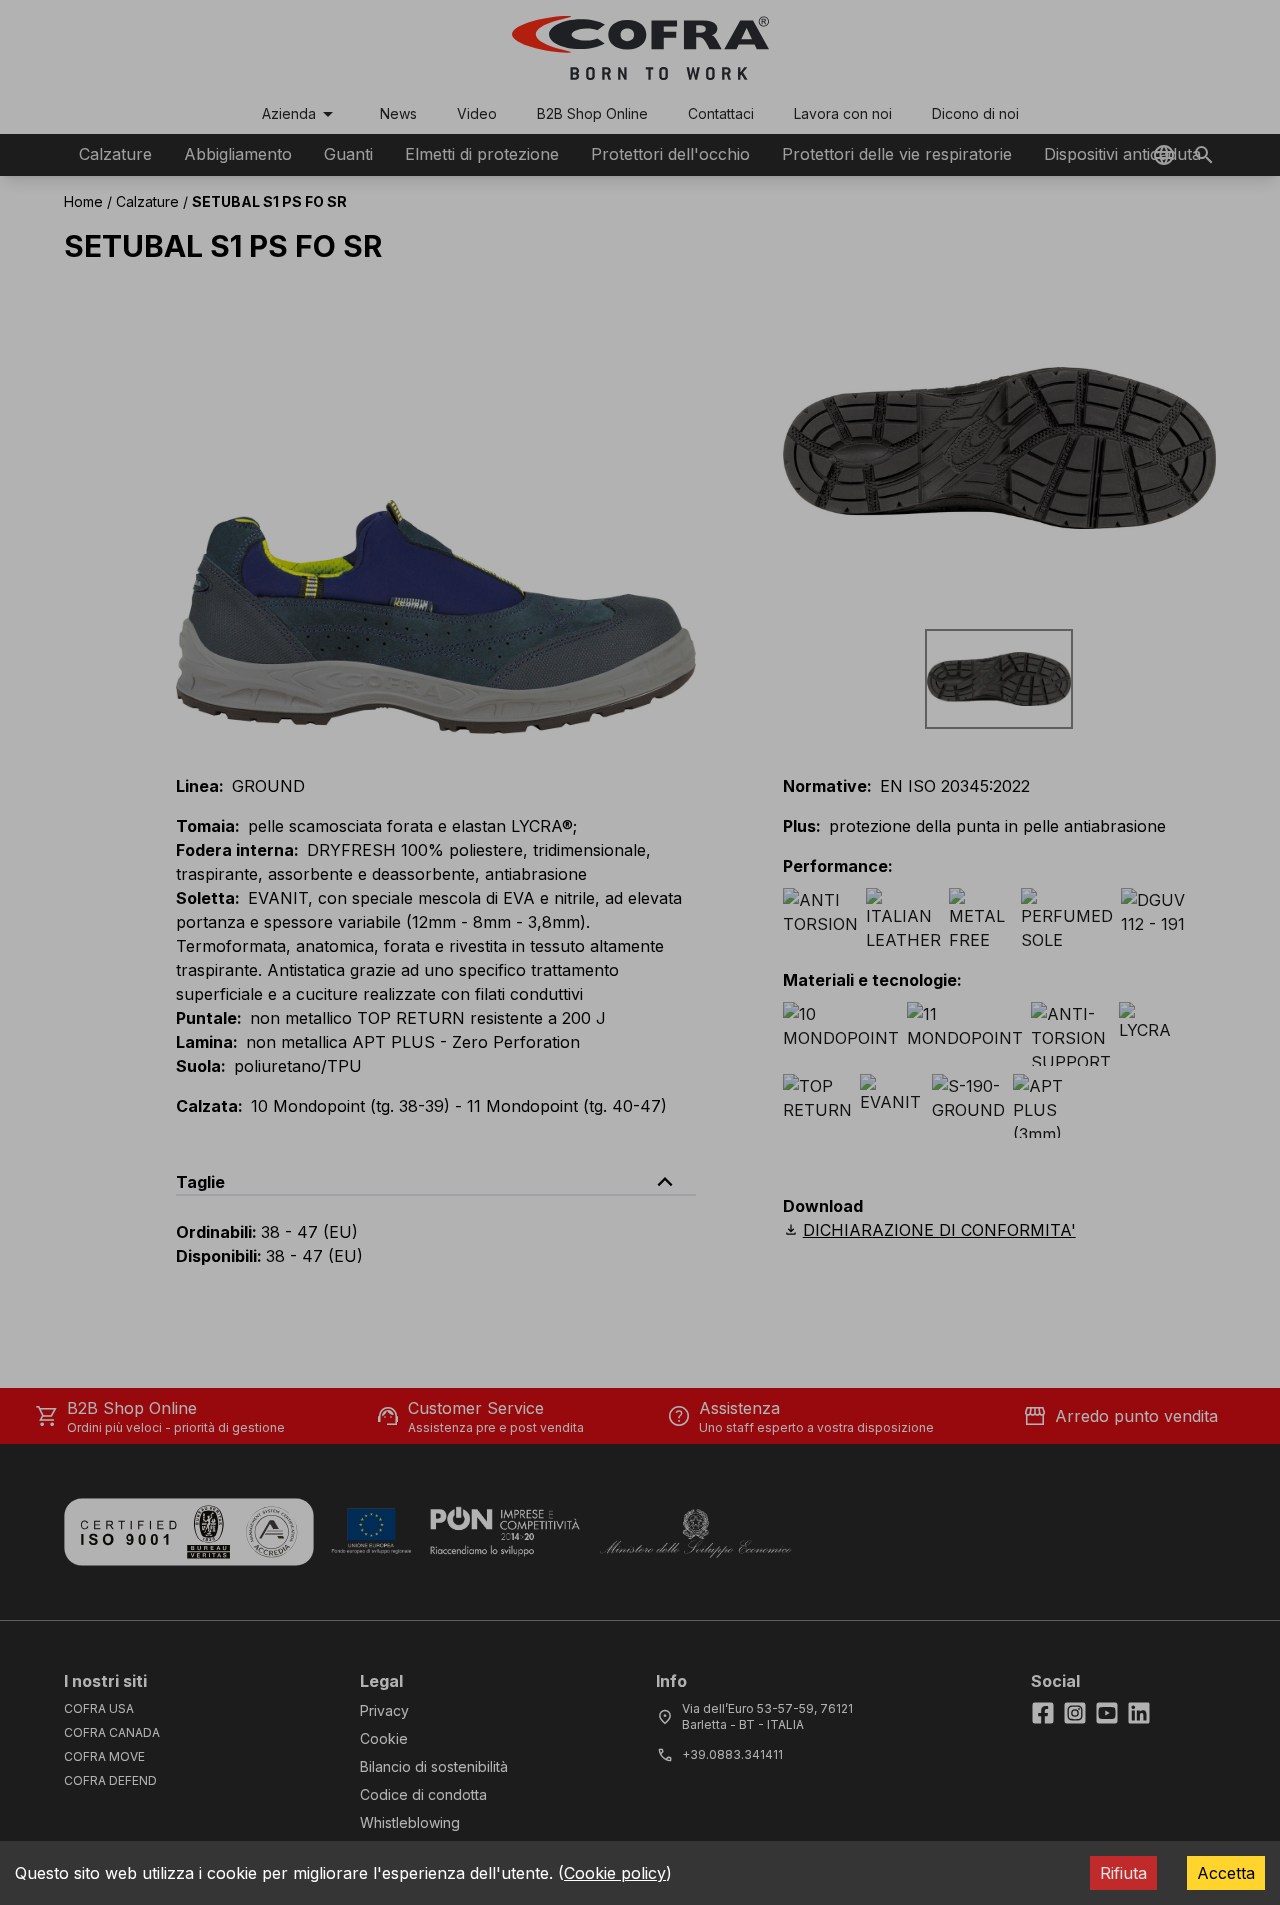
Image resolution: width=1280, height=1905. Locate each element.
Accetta (1226, 1873)
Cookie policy (615, 1873)
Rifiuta (1123, 1873)
